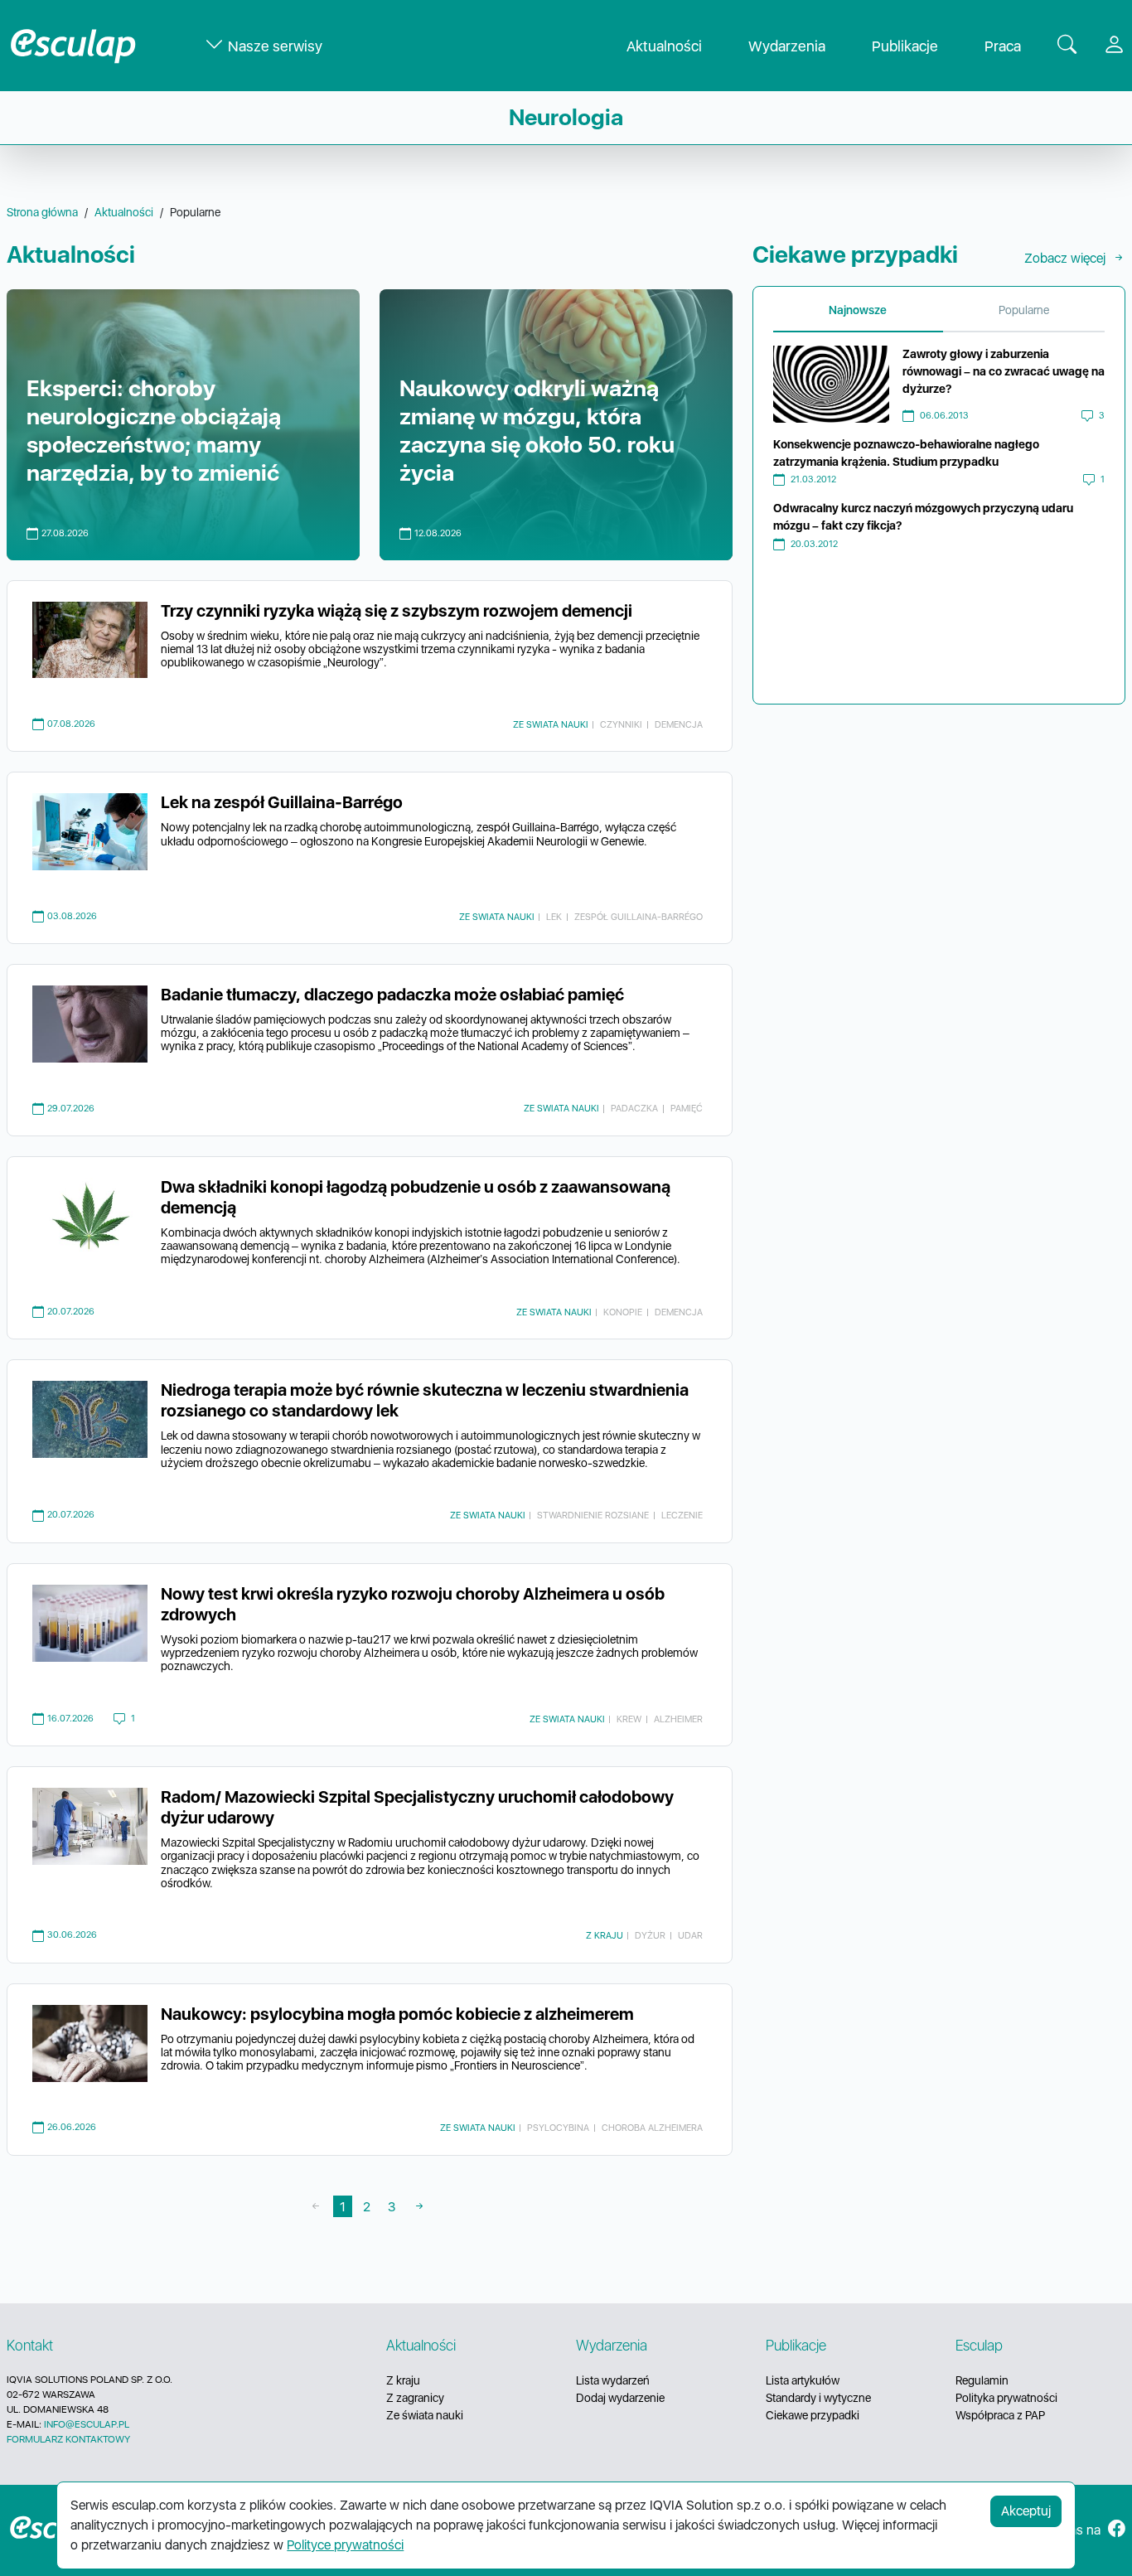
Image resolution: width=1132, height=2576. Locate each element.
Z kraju (605, 1935)
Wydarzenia (787, 46)
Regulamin (982, 2380)
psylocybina (558, 2128)
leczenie (682, 1515)
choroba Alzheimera (652, 2128)
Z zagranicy (415, 2398)
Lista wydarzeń (613, 2380)
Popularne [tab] (1024, 310)
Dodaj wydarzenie (620, 2398)
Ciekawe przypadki (813, 2415)
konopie (623, 1312)
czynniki (621, 724)
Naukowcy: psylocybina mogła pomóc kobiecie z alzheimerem (397, 2014)
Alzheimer (678, 1719)
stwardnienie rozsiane (593, 1515)
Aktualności (664, 46)
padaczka (634, 1108)
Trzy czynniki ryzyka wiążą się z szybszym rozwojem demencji (397, 611)
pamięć (687, 1108)
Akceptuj (1026, 2511)
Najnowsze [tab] (858, 310)
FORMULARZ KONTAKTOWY (68, 2439)
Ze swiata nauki (551, 724)
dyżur (650, 1935)
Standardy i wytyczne (818, 2398)
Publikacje (905, 46)
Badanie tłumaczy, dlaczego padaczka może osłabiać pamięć (392, 995)
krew (629, 1719)
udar (690, 1935)
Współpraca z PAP (1000, 2415)
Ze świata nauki (425, 2415)
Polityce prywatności (345, 2545)
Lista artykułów (803, 2380)
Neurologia (566, 117)
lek (554, 917)
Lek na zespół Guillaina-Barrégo (282, 802)
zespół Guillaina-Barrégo (639, 917)
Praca (1003, 46)
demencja (679, 724)
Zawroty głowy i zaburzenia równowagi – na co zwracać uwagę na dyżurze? (1004, 371)
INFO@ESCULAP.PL (87, 2424)
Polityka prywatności (1006, 2398)
